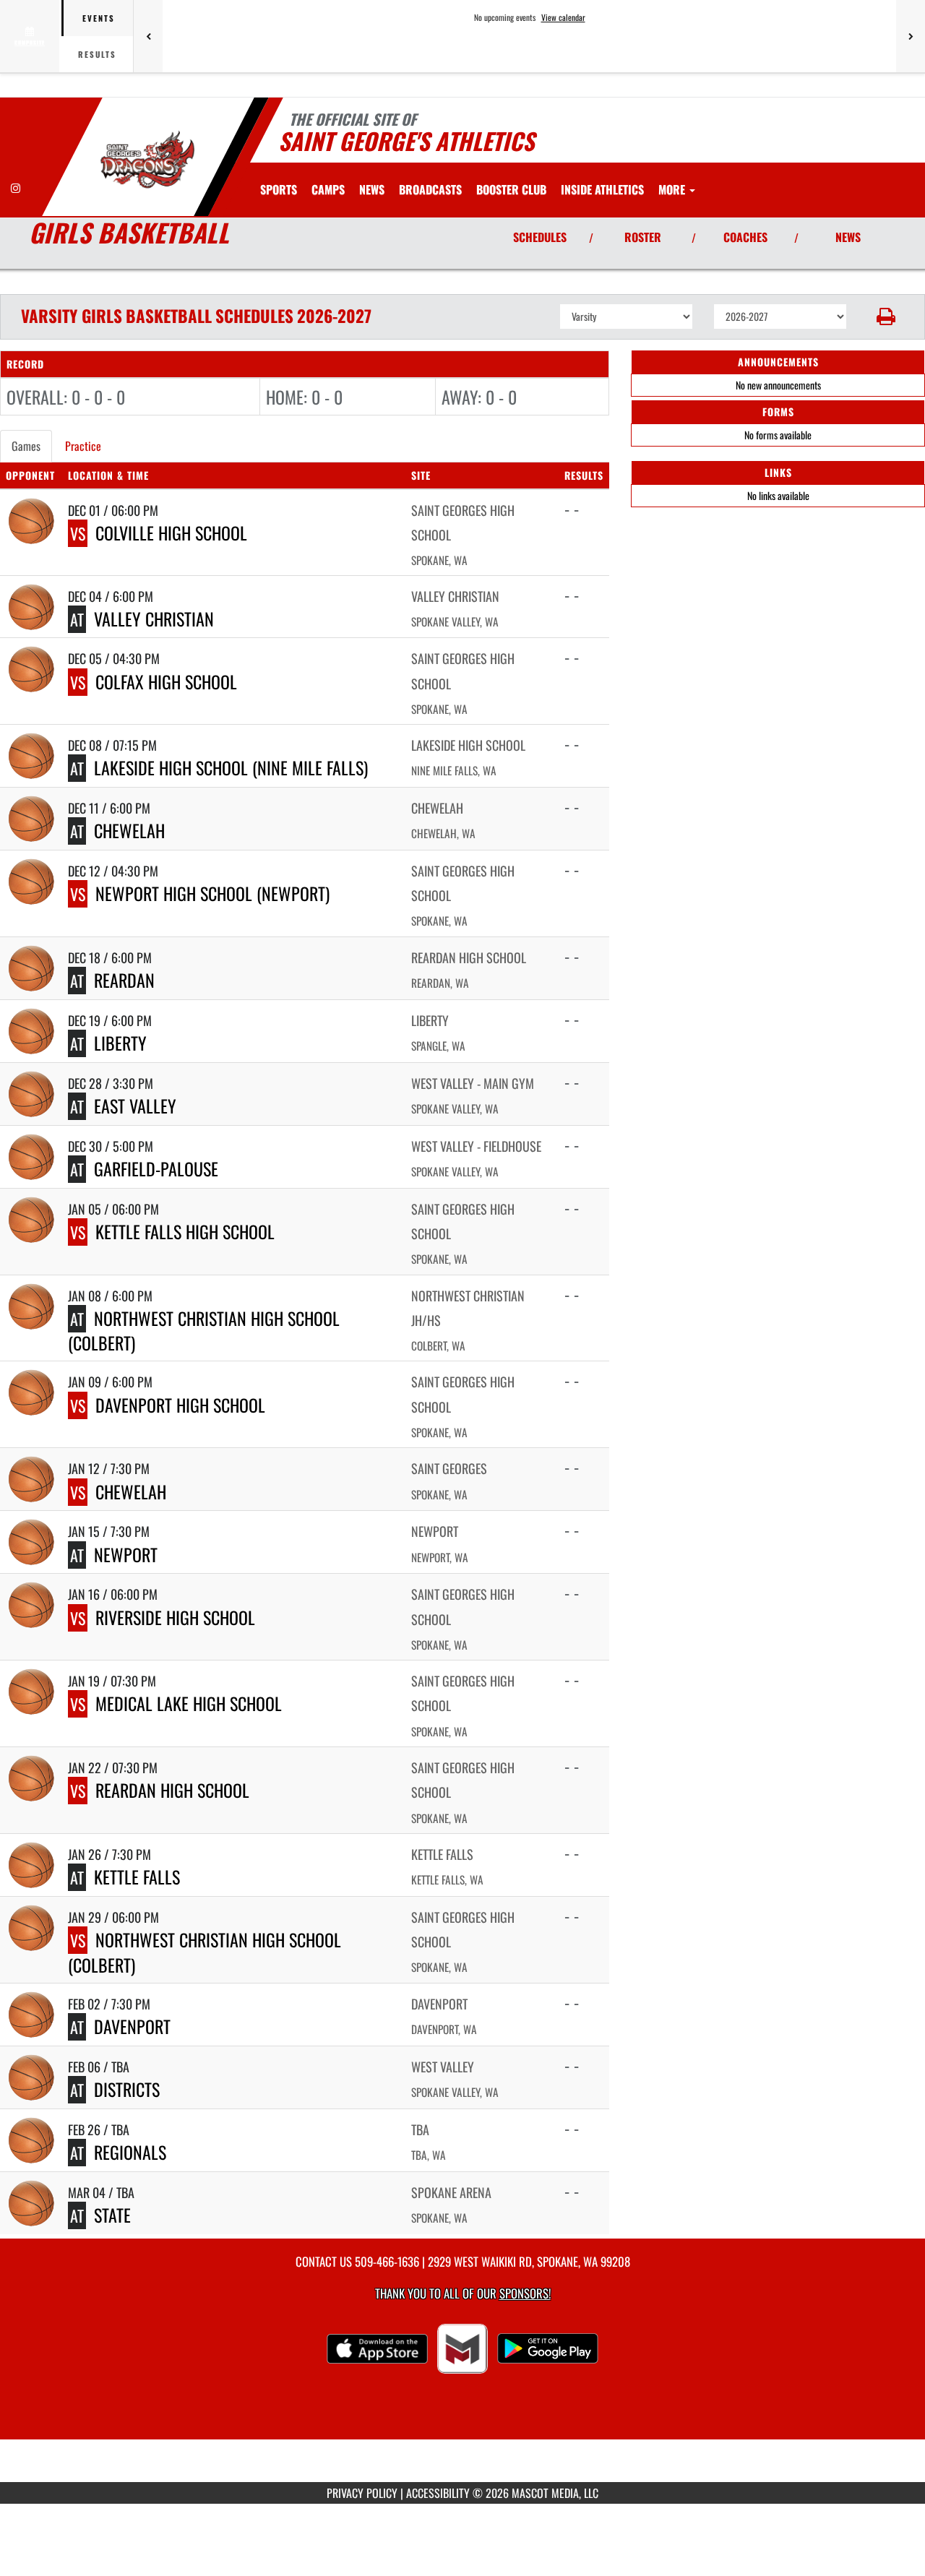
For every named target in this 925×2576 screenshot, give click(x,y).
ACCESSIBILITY (438, 2493)
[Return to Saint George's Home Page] (147, 159)
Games (26, 446)
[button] (886, 316)
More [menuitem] (673, 189)
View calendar (563, 17)
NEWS (848, 237)
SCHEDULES (540, 237)
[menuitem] (328, 189)
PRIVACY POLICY (362, 2493)
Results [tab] (97, 54)
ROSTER (643, 237)
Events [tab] (99, 18)
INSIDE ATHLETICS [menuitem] (602, 189)
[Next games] (911, 36)
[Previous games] (148, 36)
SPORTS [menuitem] (279, 189)
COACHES (745, 237)
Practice (83, 446)
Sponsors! (525, 2293)
